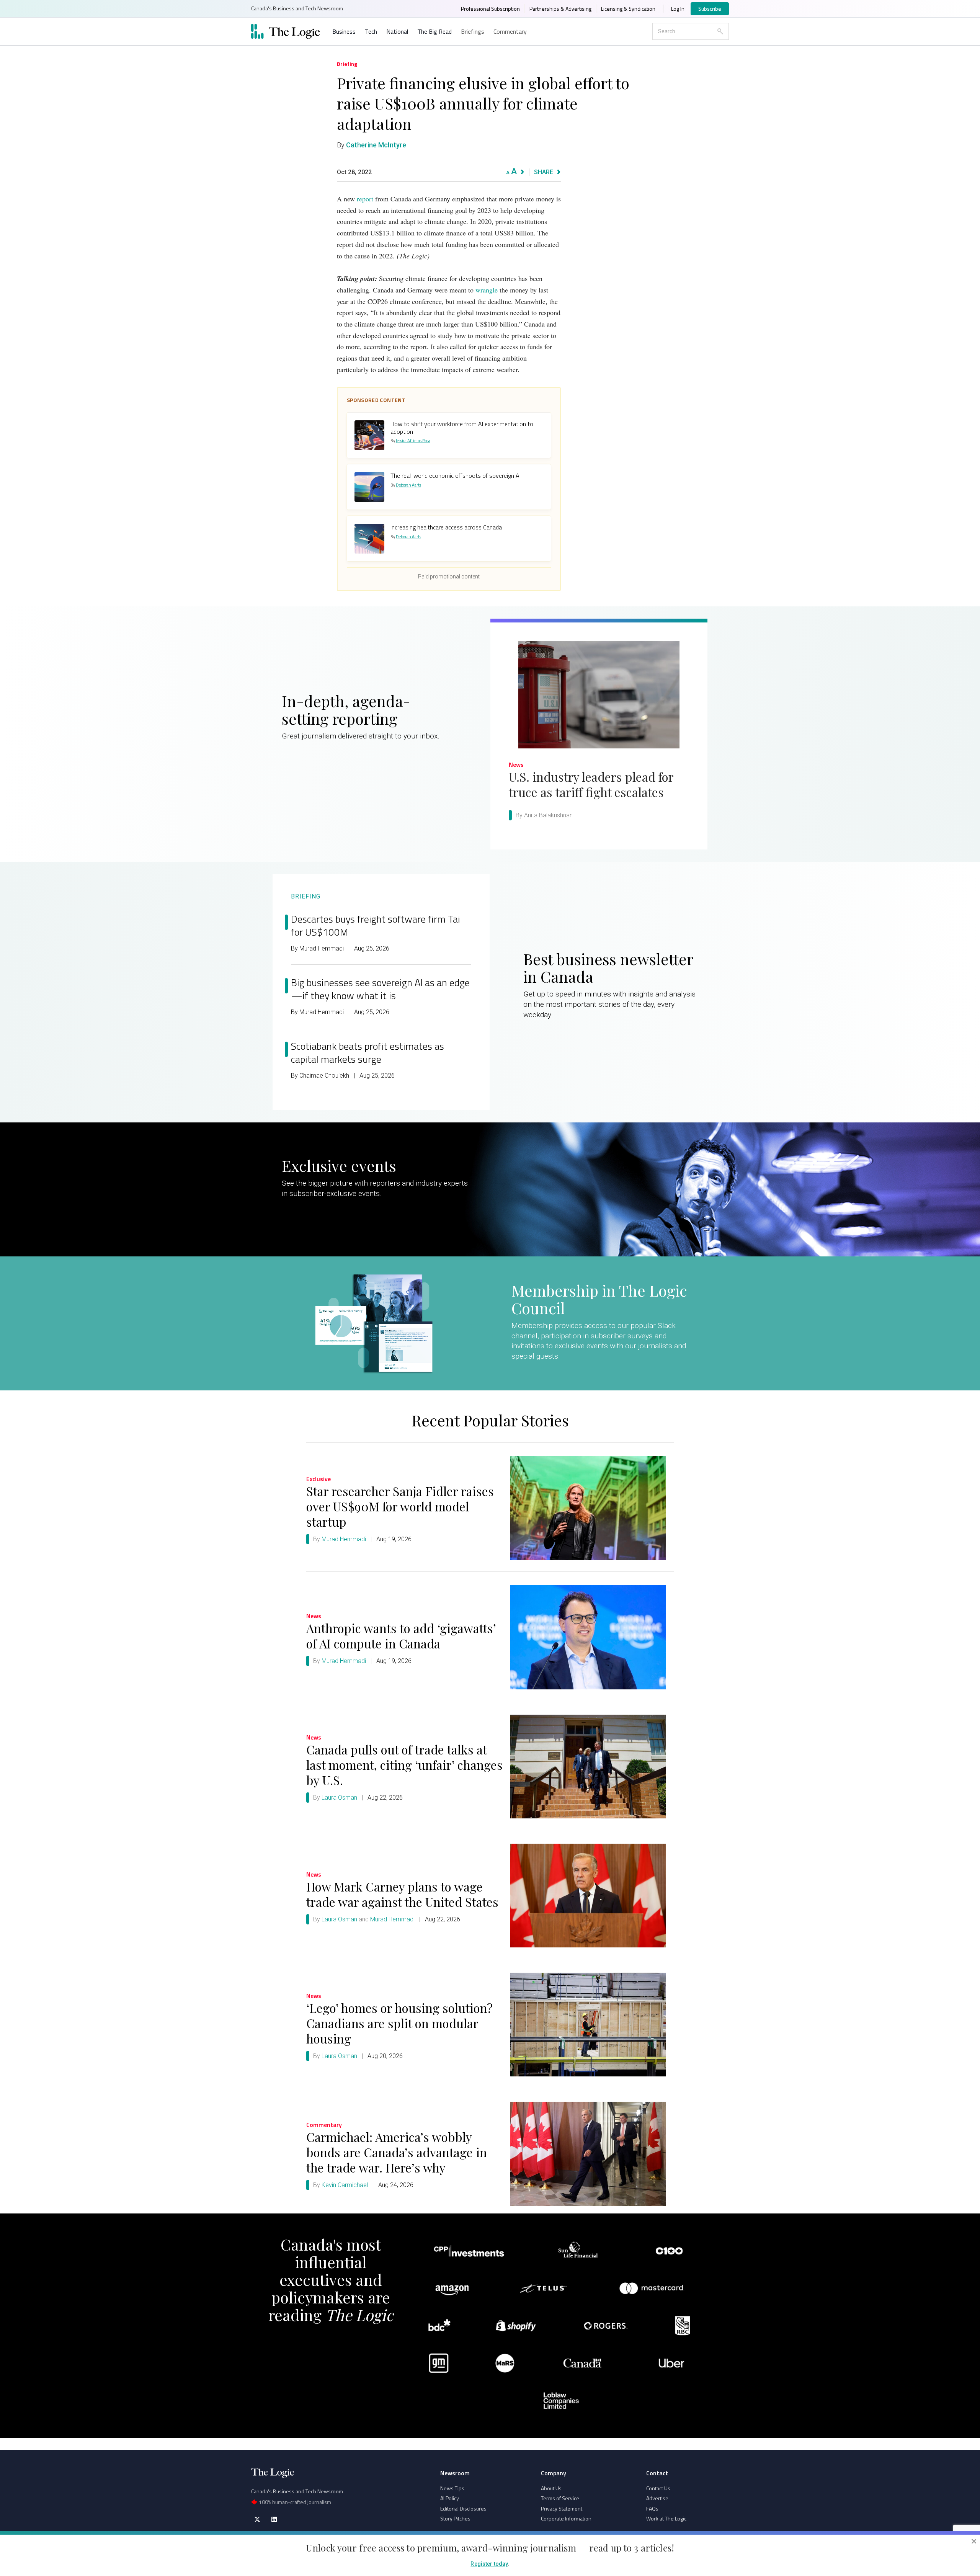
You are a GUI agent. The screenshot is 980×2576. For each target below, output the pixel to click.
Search (720, 31)
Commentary (510, 31)
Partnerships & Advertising (560, 9)
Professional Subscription (490, 9)
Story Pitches (455, 2518)
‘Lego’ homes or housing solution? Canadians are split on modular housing (399, 2023)
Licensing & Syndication (628, 9)
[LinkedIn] (274, 2519)
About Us (551, 2488)
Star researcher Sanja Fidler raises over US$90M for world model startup (400, 1506)
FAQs (652, 2508)
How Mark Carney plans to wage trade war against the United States (402, 1894)
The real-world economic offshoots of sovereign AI (456, 475)
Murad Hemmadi (344, 1539)
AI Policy (450, 2498)
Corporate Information (566, 2518)
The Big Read (434, 31)
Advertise (657, 2498)
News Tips (452, 2488)
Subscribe (710, 9)
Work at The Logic (666, 2518)
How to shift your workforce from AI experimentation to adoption (462, 427)
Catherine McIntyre (376, 145)
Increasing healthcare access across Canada (446, 527)
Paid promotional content (449, 577)
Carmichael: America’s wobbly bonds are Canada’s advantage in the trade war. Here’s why (397, 2152)
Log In (678, 9)
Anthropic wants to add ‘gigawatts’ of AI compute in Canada (401, 1636)
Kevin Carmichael (345, 2185)
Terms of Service (560, 2498)
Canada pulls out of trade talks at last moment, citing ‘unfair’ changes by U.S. (404, 1765)
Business (344, 31)
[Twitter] (257, 2519)
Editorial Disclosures (463, 2508)
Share (544, 172)
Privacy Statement (562, 2508)
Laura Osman (339, 1798)
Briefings (473, 31)
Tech (371, 31)
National (397, 31)
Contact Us (658, 2488)
